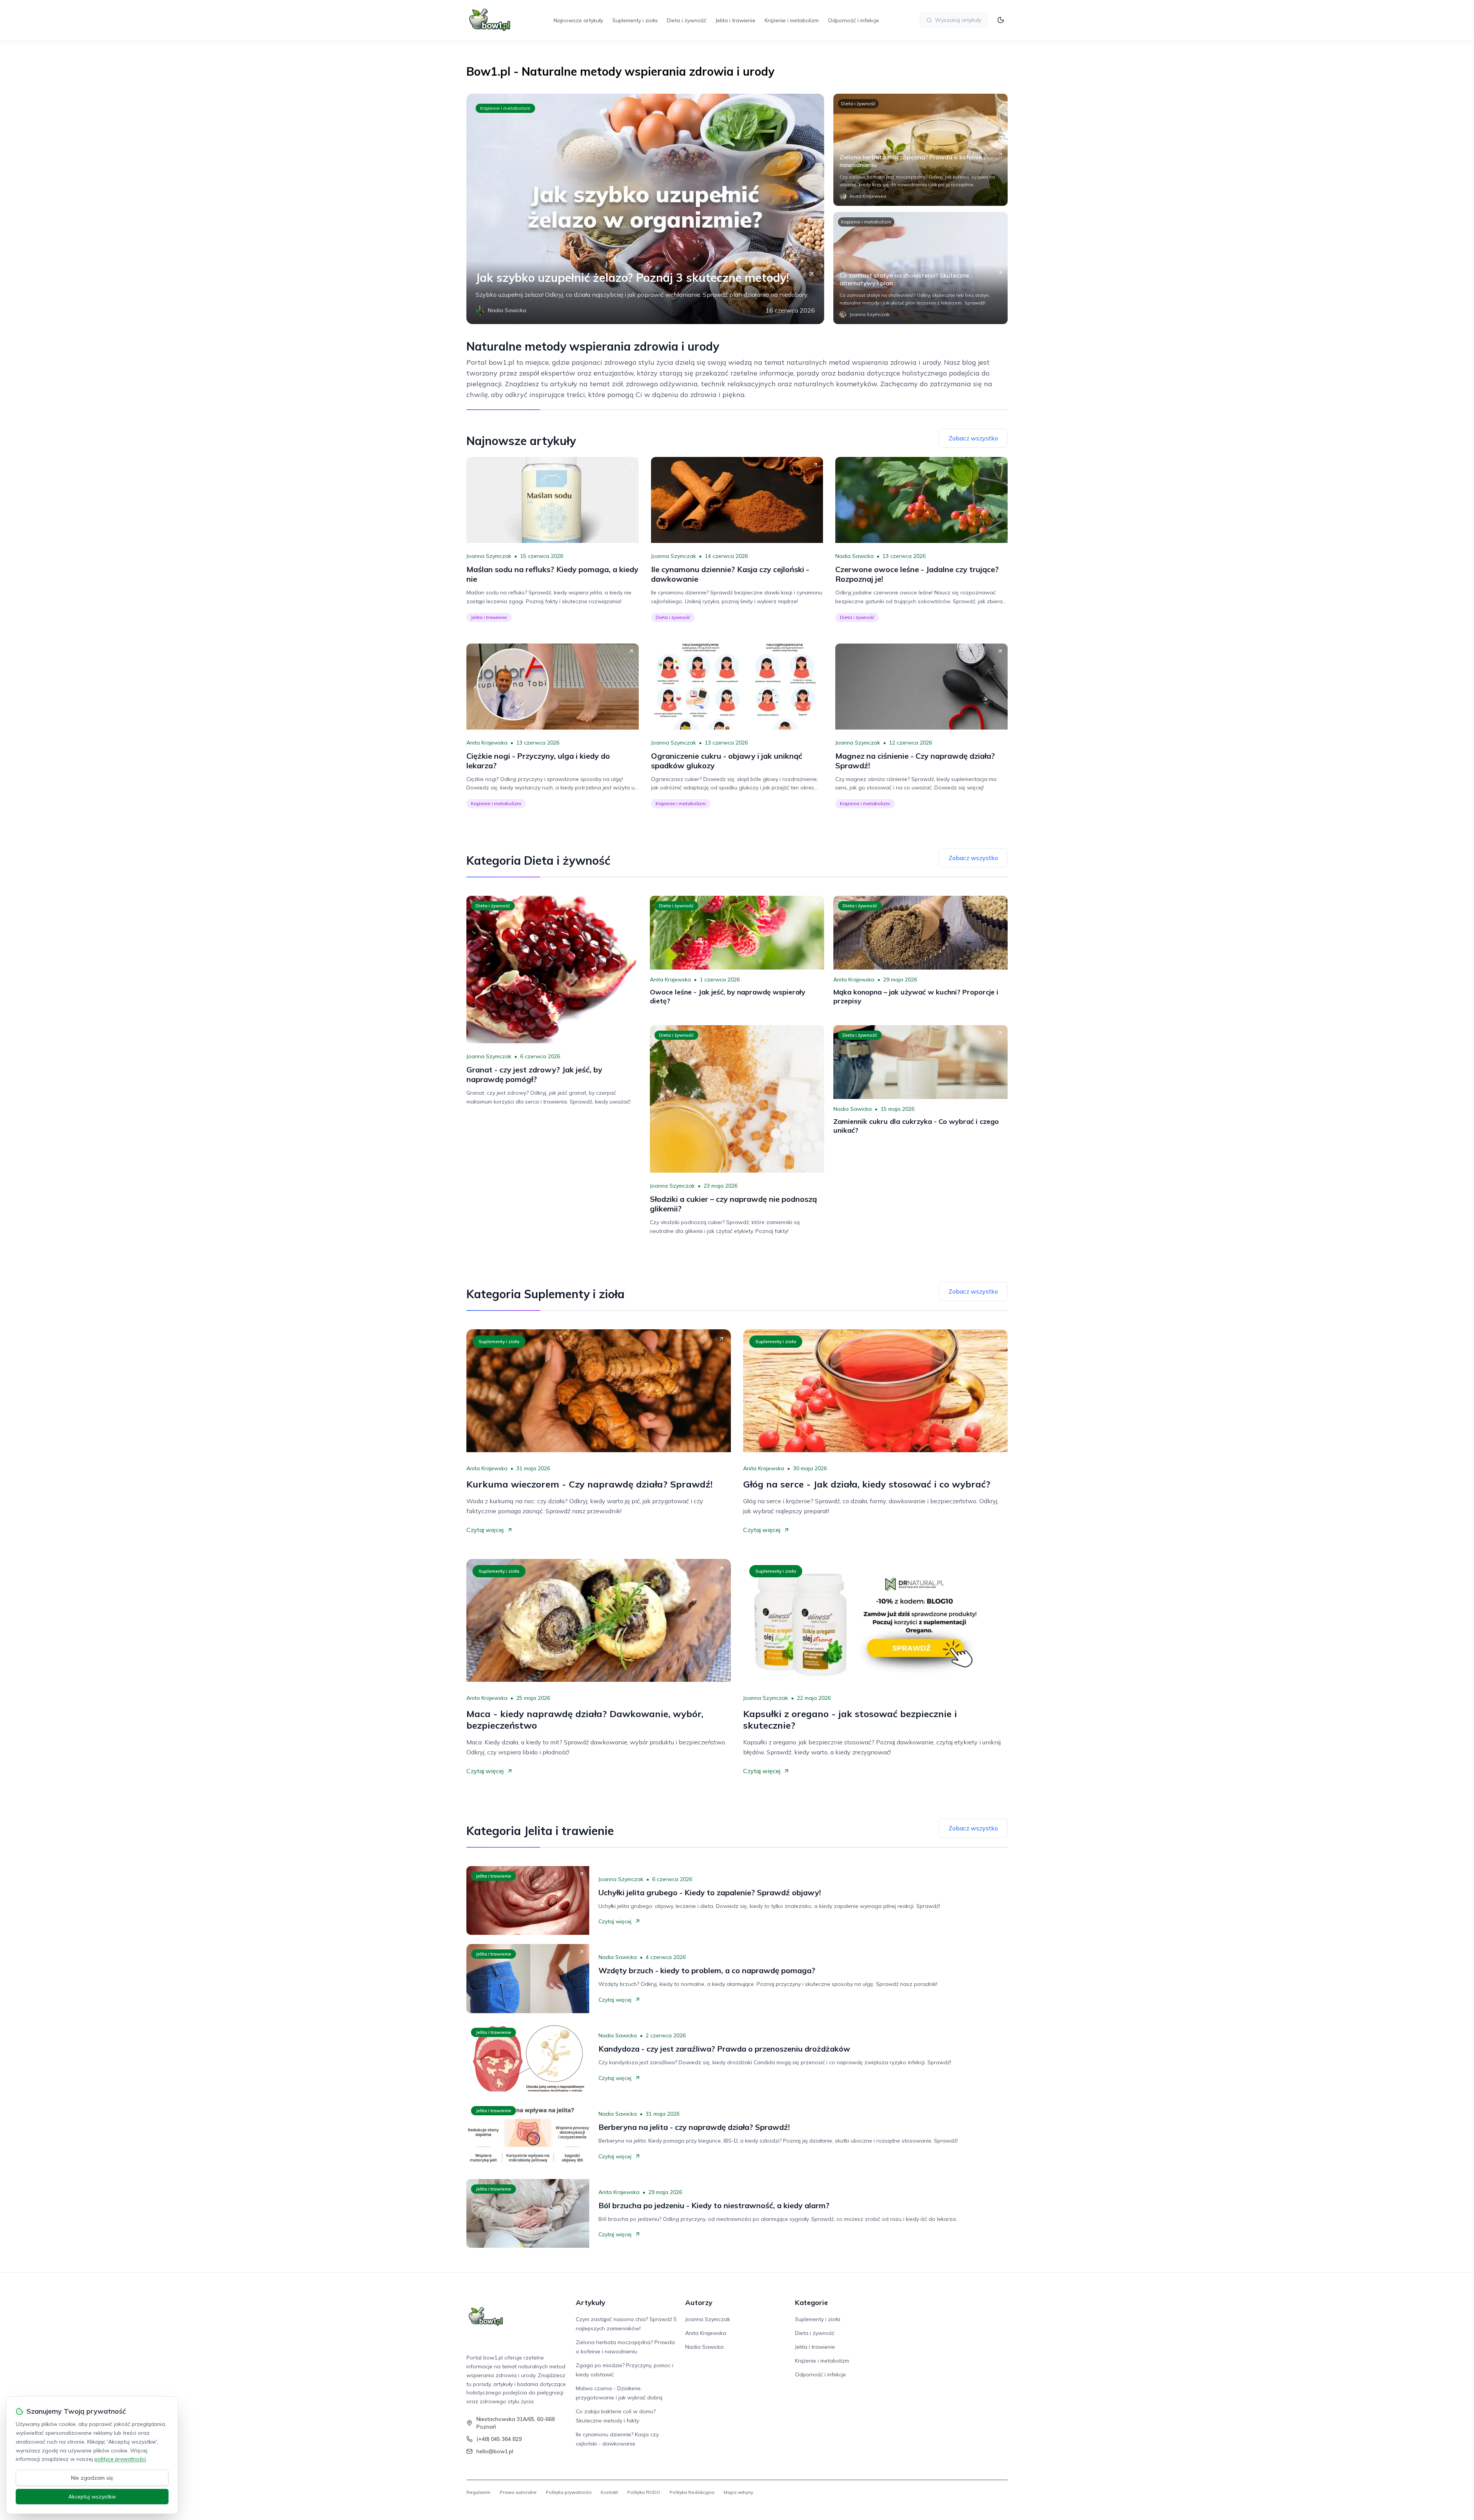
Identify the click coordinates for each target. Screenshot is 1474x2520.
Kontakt (609, 2492)
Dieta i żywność (687, 20)
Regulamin (478, 2492)
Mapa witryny (738, 2492)
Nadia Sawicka (854, 556)
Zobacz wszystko (973, 438)
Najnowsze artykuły (578, 20)
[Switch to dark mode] (1001, 20)
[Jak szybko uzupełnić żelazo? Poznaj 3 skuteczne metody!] (645, 209)
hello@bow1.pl (495, 2451)
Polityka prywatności (569, 2492)
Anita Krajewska (487, 743)
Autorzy (699, 2302)
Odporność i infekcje (853, 20)
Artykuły (591, 2302)
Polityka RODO (644, 2492)
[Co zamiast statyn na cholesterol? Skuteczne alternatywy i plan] (920, 268)
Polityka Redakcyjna (692, 2492)
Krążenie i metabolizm (792, 20)
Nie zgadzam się (92, 2478)
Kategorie (811, 2302)
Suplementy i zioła (635, 20)
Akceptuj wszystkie (92, 2497)
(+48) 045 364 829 (499, 2439)
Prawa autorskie (518, 2492)
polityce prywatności (120, 2459)
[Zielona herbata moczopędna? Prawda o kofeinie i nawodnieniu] (920, 150)
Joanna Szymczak (489, 556)
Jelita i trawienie (735, 20)
